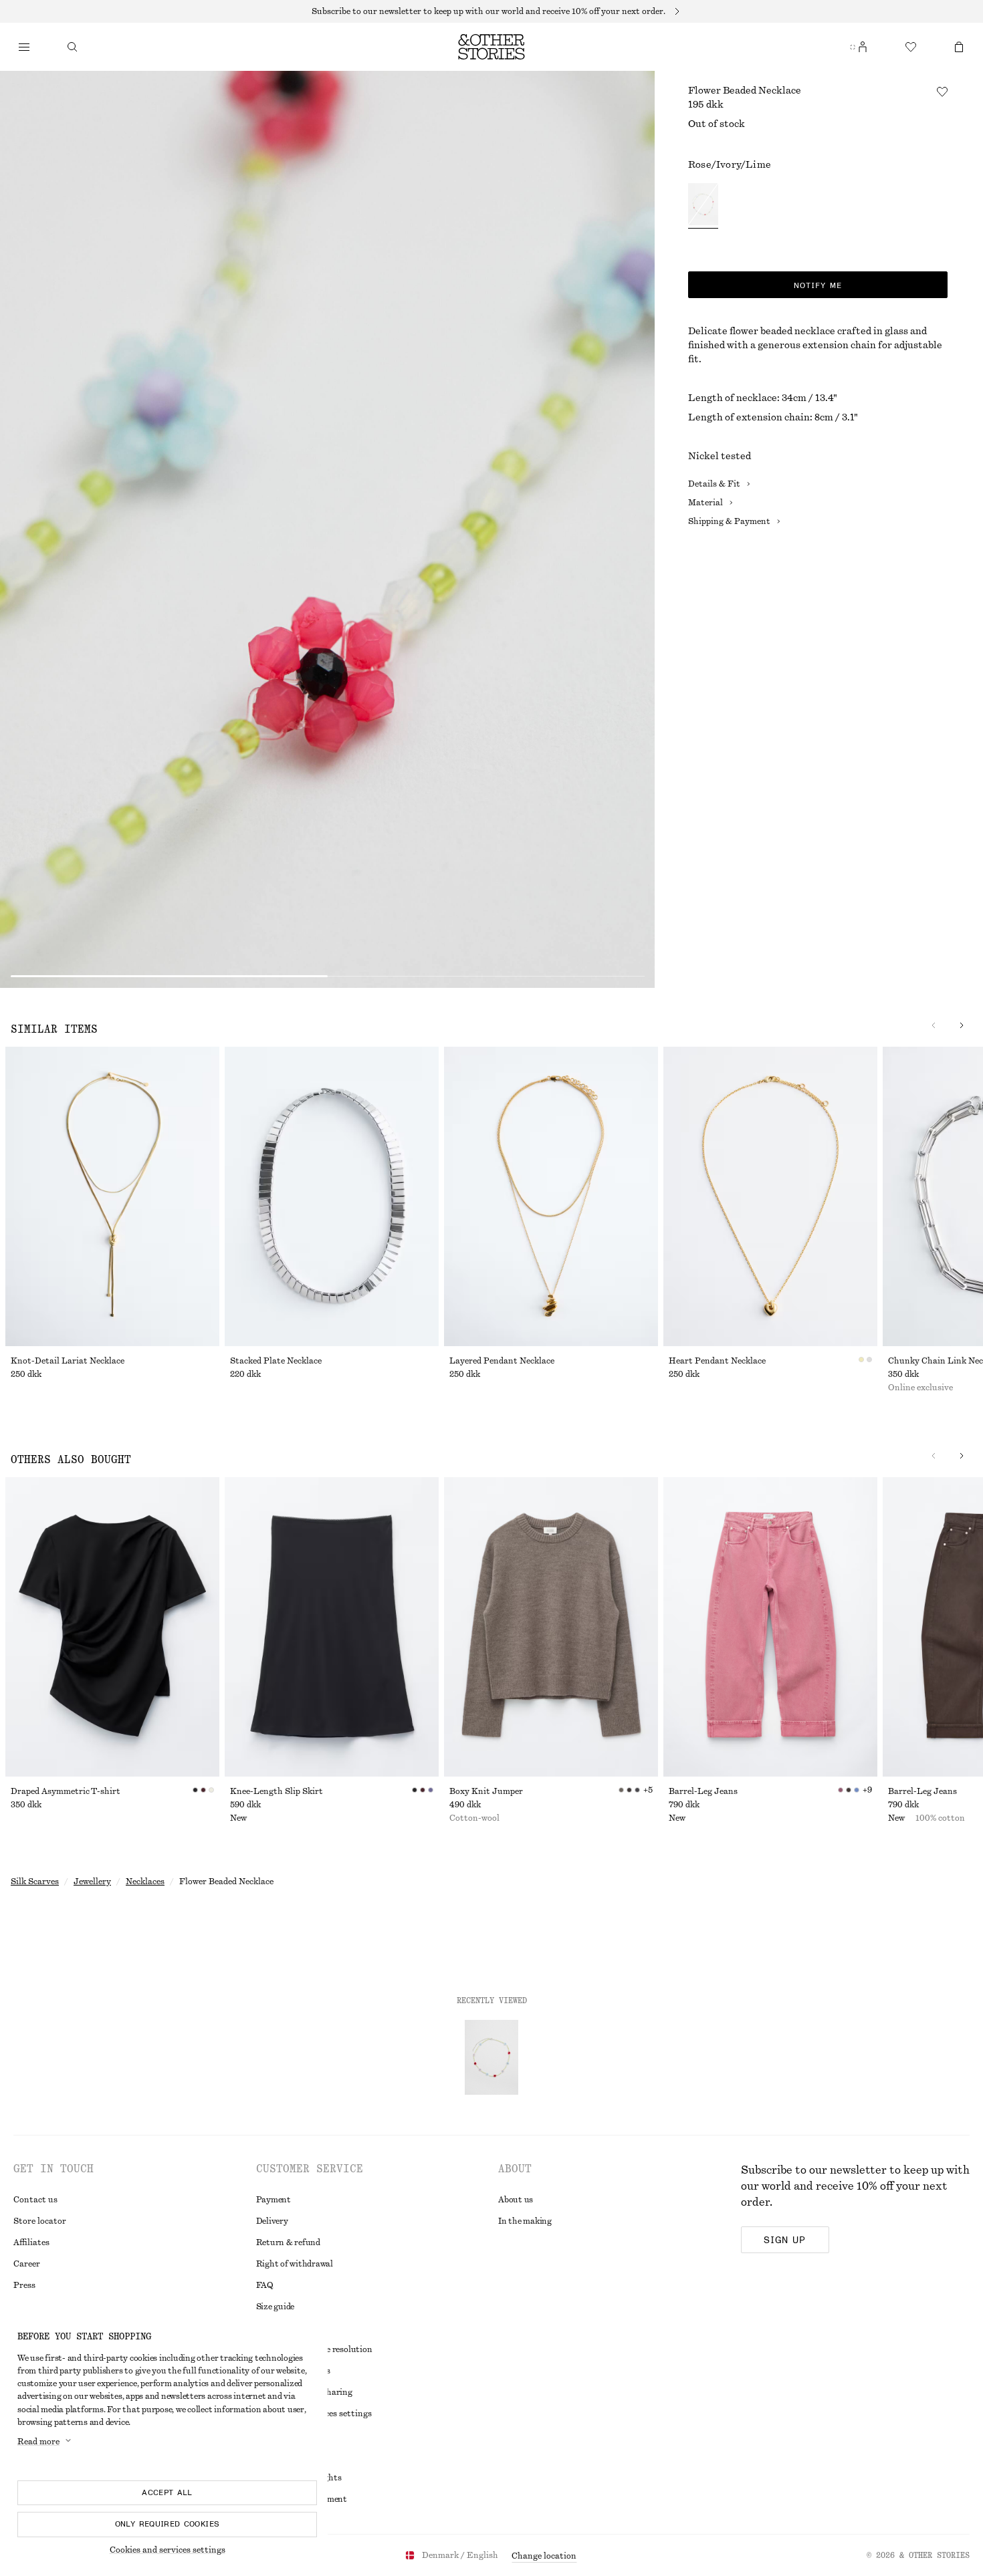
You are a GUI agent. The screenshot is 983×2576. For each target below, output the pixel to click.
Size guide (276, 2307)
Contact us (35, 2200)
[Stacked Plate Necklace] (332, 1196)
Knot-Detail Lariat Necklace (68, 1361)
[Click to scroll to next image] (962, 1025)
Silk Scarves (35, 1882)
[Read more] (491, 11)
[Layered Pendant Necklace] (551, 1196)
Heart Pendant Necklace (717, 1361)
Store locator (40, 2221)
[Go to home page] (491, 47)
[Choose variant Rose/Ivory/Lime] (703, 206)
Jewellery (92, 1882)
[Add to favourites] (942, 92)
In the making (525, 2221)
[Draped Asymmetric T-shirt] (112, 1627)
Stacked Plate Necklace (276, 1361)
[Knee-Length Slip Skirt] (332, 1627)
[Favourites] (911, 47)
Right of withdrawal (295, 2264)
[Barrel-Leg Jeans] (770, 1627)
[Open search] (72, 47)
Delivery (272, 2221)
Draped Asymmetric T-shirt (66, 1791)
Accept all (167, 2492)
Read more (38, 2442)
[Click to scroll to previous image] (934, 1025)
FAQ (265, 2285)
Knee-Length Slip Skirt (277, 1791)
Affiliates (31, 2242)
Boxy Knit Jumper (486, 1791)
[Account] (863, 47)
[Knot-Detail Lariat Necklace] (112, 1196)
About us (516, 2200)
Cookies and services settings (168, 2550)
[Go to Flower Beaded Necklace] (491, 2057)
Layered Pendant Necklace (502, 1361)
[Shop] (24, 47)
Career (27, 2264)
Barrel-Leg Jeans (703, 1791)
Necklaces (145, 1882)
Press (24, 2285)
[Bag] (959, 47)
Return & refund (288, 2242)
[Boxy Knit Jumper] (551, 1627)
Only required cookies (168, 2524)
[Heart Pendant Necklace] (770, 1196)
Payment (274, 2200)
